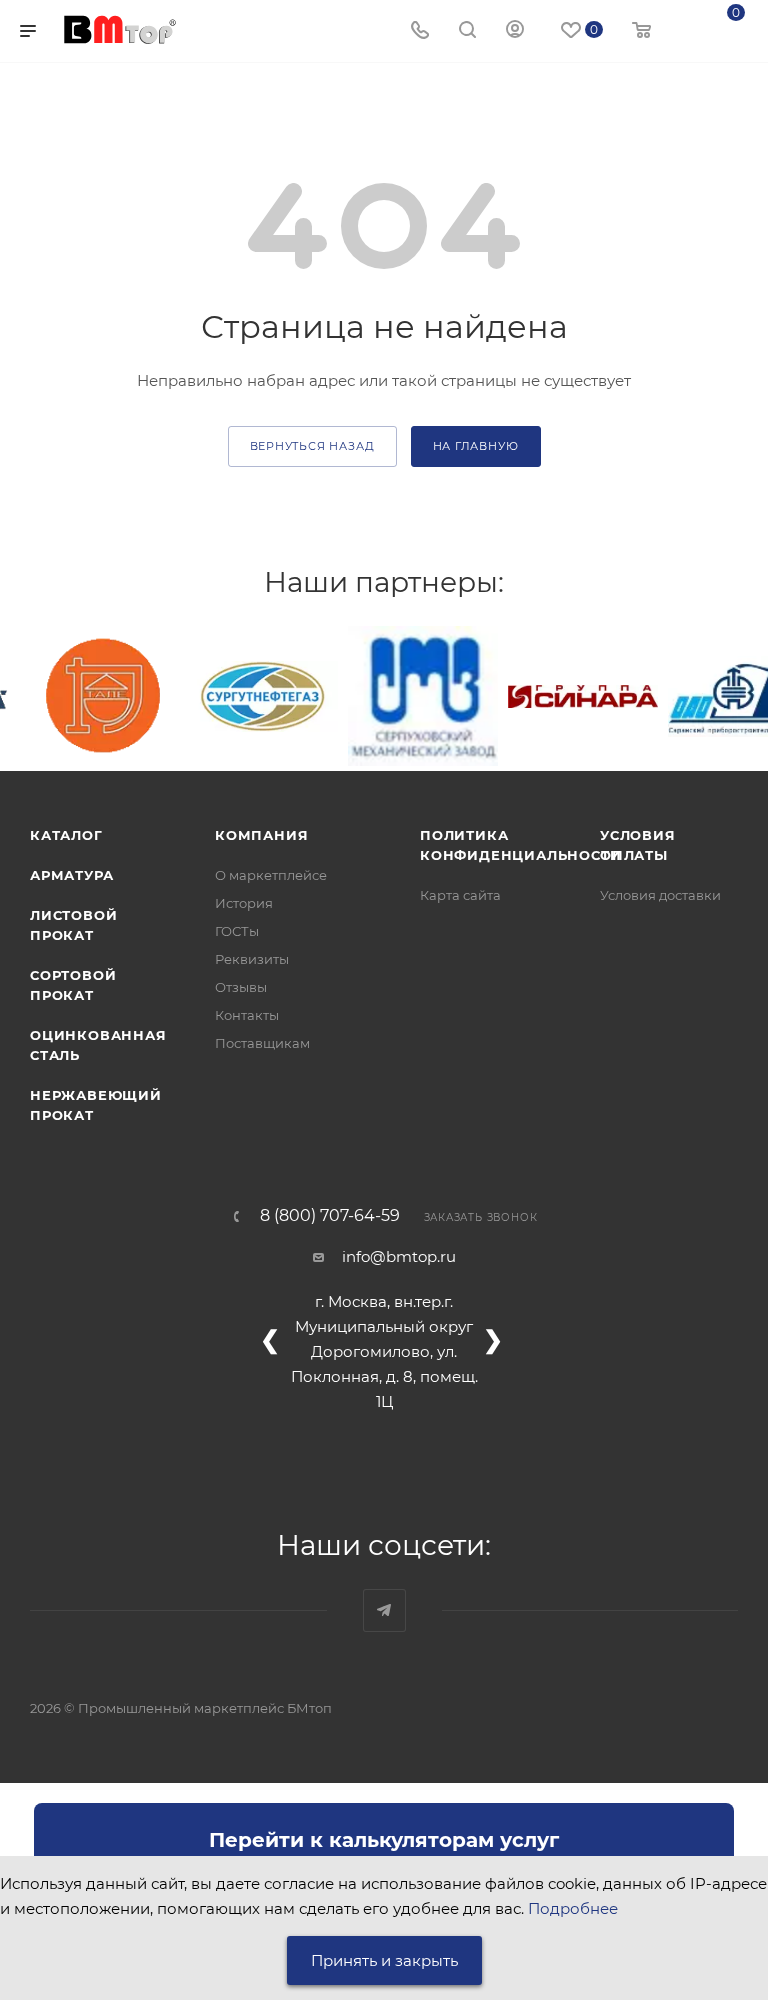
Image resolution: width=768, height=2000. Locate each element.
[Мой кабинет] (515, 31)
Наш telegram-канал (384, 1610)
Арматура (71, 875)
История (244, 903)
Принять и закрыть (384, 1960)
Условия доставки (660, 895)
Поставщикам (262, 1043)
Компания (261, 835)
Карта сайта (460, 895)
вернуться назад (312, 446)
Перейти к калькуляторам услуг (384, 1840)
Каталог (66, 835)
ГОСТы (237, 931)
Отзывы (241, 987)
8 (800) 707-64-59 (330, 1216)
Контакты (247, 1015)
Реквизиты (252, 959)
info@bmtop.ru (399, 1256)
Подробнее (573, 1908)
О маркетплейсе (271, 875)
